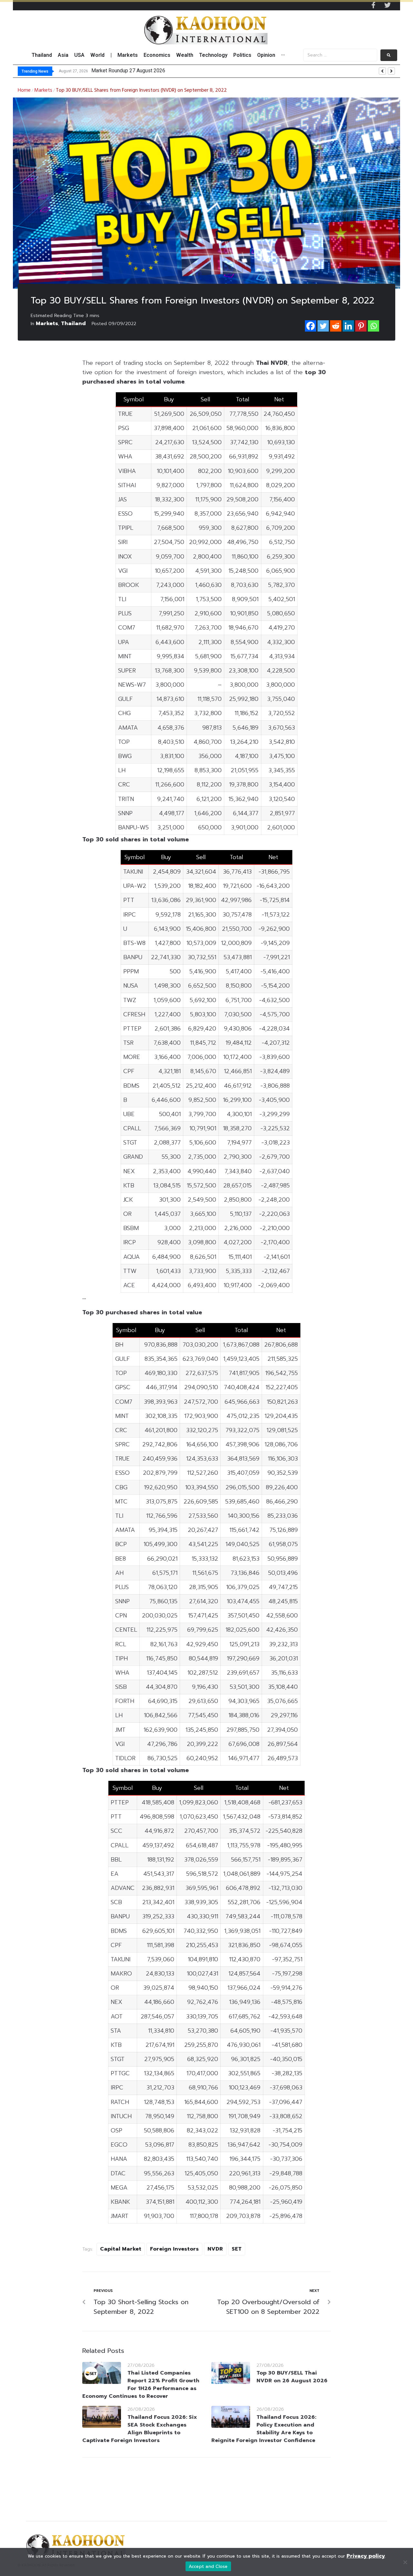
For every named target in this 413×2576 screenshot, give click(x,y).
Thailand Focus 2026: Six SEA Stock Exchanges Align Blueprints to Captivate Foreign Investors (140, 2429)
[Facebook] (311, 326)
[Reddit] (336, 326)
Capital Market (121, 2249)
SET (237, 2249)
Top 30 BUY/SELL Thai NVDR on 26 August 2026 (292, 2377)
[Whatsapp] (373, 326)
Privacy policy (366, 2556)
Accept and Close (208, 2566)
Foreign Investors (174, 2249)
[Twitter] (388, 5)
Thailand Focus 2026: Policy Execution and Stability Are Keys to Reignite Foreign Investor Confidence (264, 2429)
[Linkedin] (348, 326)
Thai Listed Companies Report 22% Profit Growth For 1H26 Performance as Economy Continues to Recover (141, 2385)
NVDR (215, 2249)
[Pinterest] (361, 326)
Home (24, 90)
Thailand (73, 323)
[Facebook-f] (373, 5)
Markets (43, 90)
